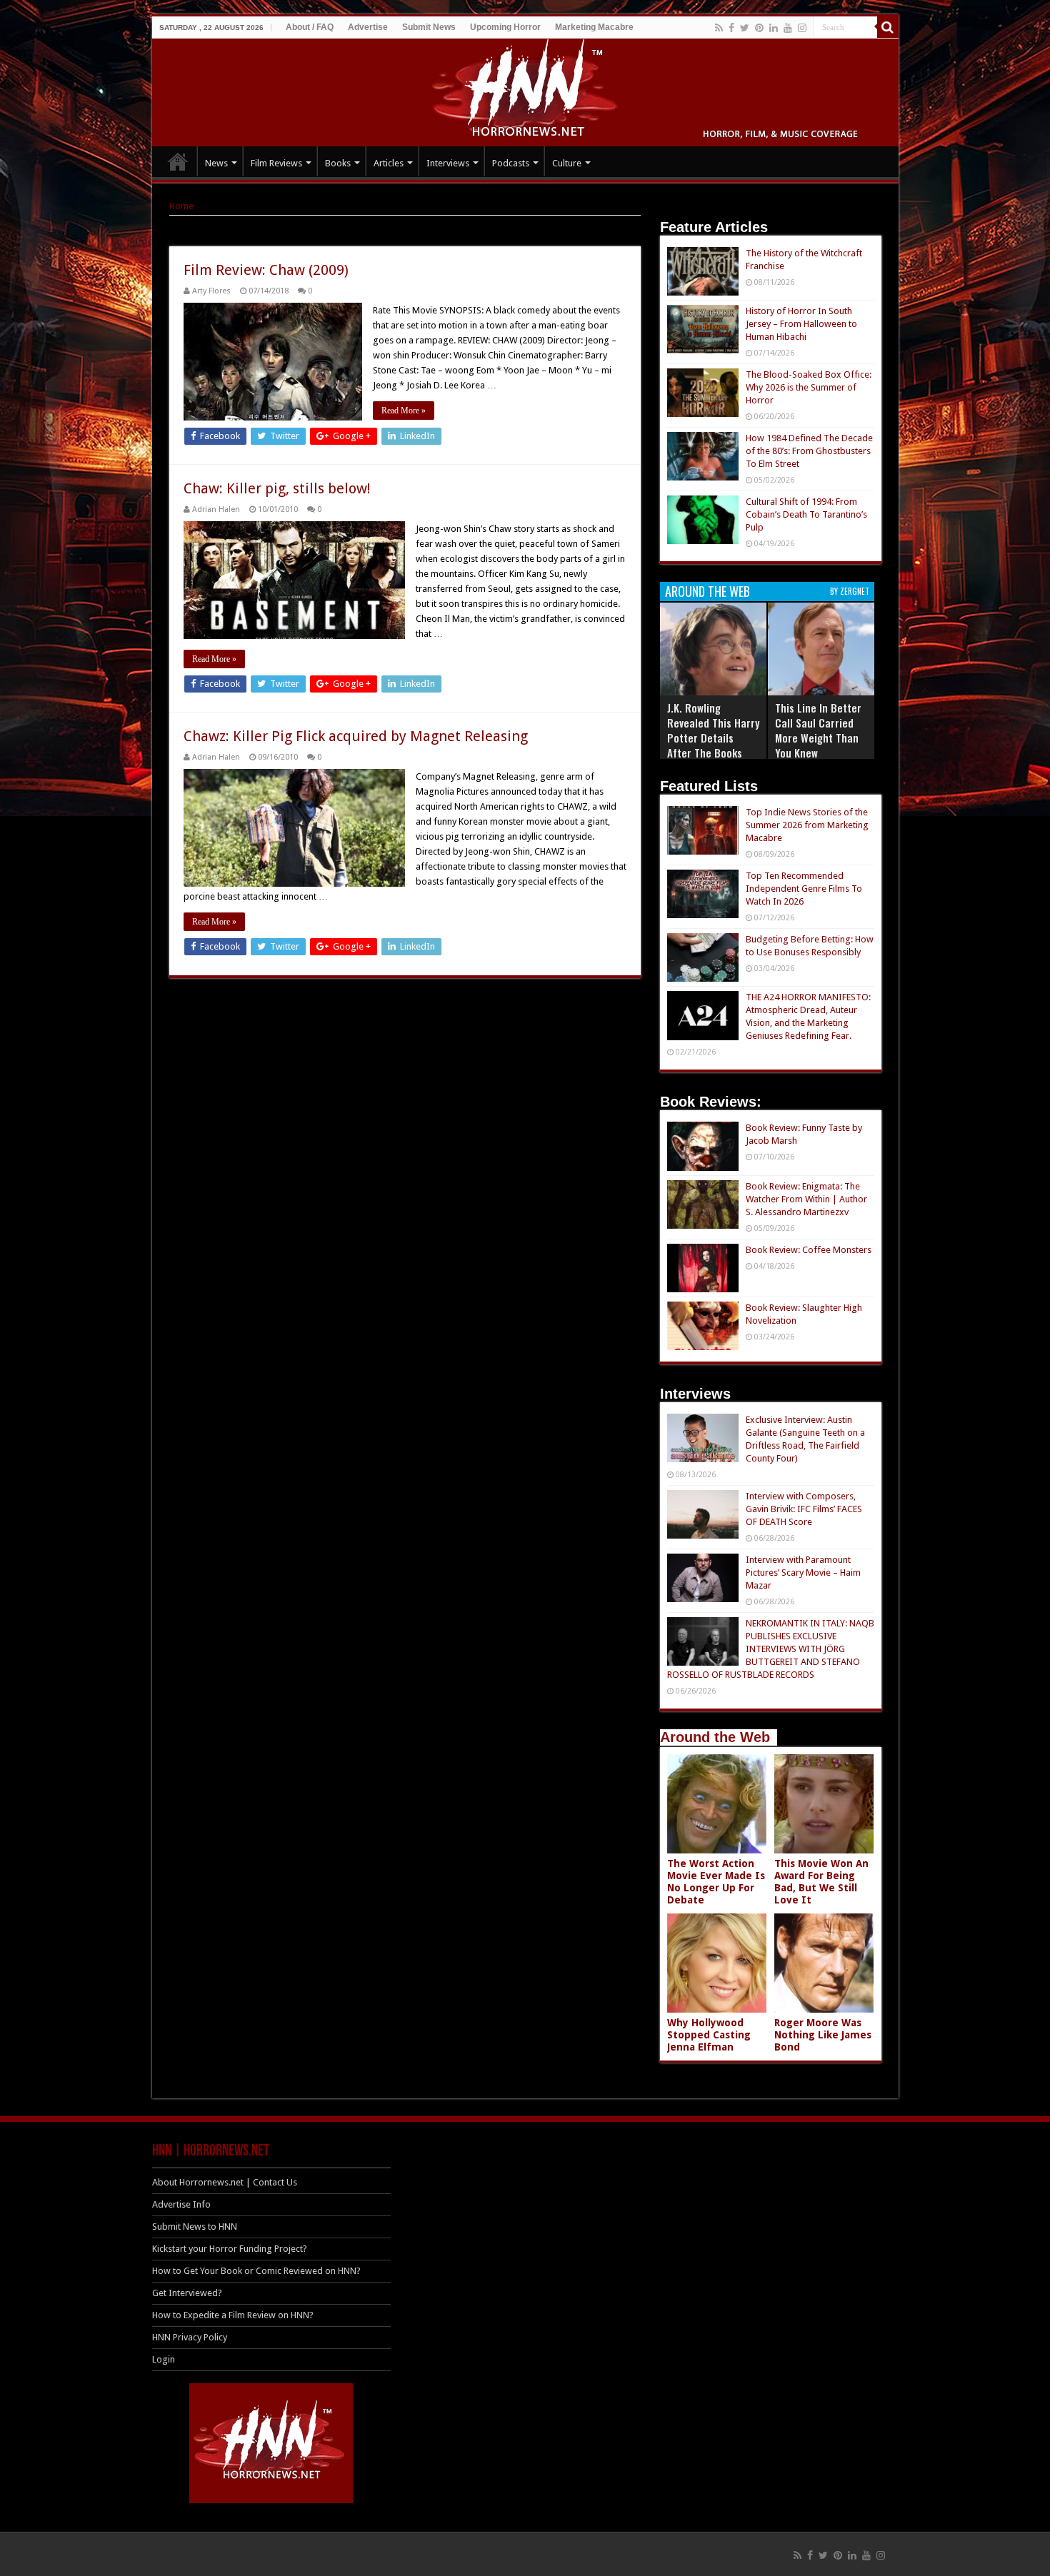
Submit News (429, 27)
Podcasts (511, 163)
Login (164, 2359)
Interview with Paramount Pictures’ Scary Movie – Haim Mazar (803, 1573)
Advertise (368, 27)
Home (181, 206)
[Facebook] (731, 28)
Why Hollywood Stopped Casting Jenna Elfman (709, 2035)
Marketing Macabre (594, 27)
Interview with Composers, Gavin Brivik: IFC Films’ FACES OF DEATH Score (804, 1509)
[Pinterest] (759, 28)
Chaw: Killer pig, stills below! (277, 488)
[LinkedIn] (774, 28)
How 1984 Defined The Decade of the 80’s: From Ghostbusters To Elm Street (809, 451)
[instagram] (802, 28)
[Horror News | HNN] (525, 90)
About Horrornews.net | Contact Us (225, 2182)
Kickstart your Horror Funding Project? (230, 2249)
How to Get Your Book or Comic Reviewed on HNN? (256, 2271)
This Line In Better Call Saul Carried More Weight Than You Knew (818, 730)
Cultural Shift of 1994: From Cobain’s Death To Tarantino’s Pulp (806, 514)
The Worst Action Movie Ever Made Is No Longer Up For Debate (716, 1882)
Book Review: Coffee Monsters (809, 1250)
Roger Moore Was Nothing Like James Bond (823, 2035)
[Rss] (719, 28)
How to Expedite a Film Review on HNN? (233, 2315)
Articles (389, 163)
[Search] (888, 27)
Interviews (448, 163)
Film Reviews (276, 163)
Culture (567, 163)
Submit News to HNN (195, 2227)
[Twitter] (745, 28)
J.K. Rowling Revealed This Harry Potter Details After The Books (713, 730)
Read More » (404, 411)
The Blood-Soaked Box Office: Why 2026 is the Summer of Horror (809, 387)
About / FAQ (310, 27)
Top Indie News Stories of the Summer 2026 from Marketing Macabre (807, 825)
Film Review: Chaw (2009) (266, 270)
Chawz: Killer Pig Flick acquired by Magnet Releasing (356, 736)
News (216, 163)
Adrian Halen (216, 509)
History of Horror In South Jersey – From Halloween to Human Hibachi (801, 324)
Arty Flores (211, 291)
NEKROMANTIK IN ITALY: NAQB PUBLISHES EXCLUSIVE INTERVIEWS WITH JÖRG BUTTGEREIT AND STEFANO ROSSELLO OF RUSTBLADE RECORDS (771, 1649)
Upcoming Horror (505, 27)
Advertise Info (181, 2204)
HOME (178, 161)
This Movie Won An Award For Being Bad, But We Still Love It (821, 1882)
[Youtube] (788, 28)
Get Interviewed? (187, 2293)
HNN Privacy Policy (190, 2337)
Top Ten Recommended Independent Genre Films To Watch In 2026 (804, 889)
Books (338, 163)
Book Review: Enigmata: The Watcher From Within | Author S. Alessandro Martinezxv (806, 1199)
